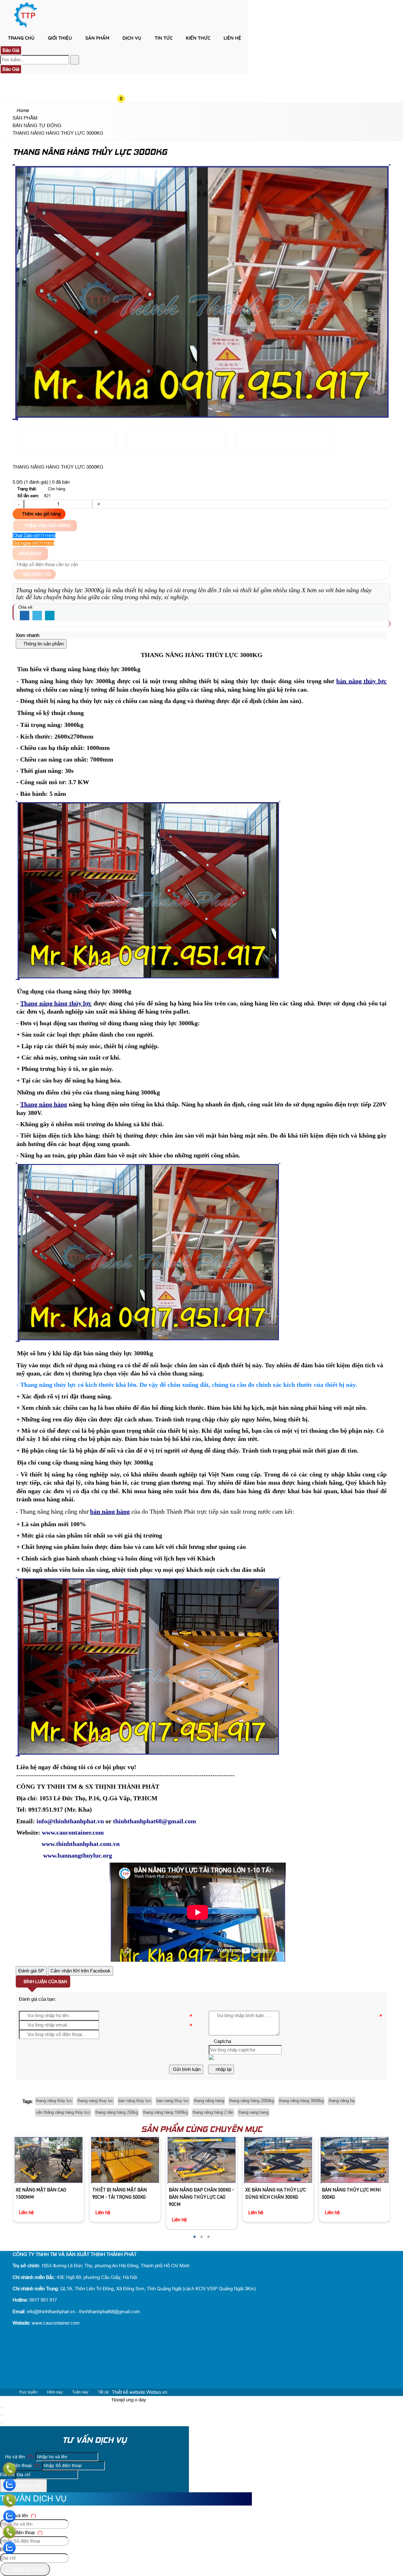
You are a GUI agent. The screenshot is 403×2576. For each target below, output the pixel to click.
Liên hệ (232, 38)
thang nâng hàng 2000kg (252, 2101)
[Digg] (50, 616)
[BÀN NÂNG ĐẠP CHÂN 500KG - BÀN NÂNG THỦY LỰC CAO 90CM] (125, 2160)
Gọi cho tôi (36, 574)
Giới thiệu (60, 38)
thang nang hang (253, 2112)
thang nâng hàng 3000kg (301, 2101)
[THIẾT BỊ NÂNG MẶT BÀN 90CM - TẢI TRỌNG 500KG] (48, 2160)
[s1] (26, 27)
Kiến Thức (198, 38)
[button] (126, 49)
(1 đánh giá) (37, 482)
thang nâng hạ (342, 2101)
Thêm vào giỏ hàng (41, 514)
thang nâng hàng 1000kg (165, 2112)
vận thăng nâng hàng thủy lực (63, 2112)
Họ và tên (18, 2457)
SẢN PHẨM (97, 38)
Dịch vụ (132, 38)
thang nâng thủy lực (54, 2101)
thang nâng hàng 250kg (117, 2112)
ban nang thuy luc (173, 2101)
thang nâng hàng (209, 2101)
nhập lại (223, 2069)
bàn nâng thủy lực (135, 2101)
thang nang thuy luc (95, 2101)
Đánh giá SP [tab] (31, 1971)
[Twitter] (37, 616)
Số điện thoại (22, 2465)
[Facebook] (25, 616)
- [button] (18, 504)
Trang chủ (21, 38)
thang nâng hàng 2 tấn (213, 2112)
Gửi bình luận (186, 2069)
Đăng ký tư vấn (25, 2486)
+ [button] (98, 504)
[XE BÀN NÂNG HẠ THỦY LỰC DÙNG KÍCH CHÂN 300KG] (201, 2160)
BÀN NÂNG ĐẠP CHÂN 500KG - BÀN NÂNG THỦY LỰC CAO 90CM (125, 2198)
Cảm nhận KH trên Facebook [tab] (80, 1971)
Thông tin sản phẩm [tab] (43, 644)
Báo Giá (11, 50)
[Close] (2, 2408)
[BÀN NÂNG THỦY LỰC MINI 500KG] (278, 2160)
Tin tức (164, 38)
